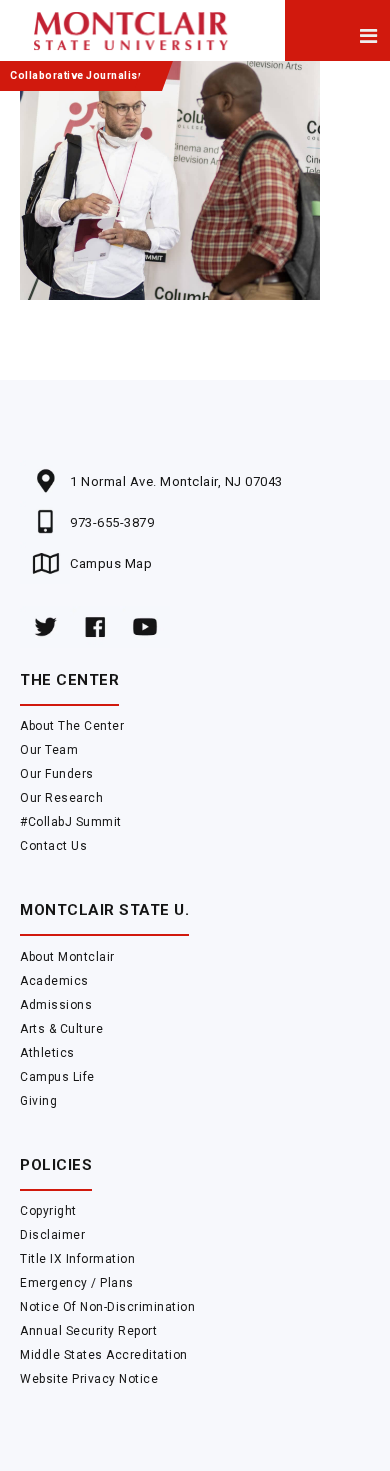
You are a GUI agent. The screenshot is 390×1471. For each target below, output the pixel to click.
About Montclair (67, 957)
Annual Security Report (88, 1331)
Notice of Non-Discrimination (107, 1307)
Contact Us (53, 846)
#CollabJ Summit (71, 822)
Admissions (56, 1005)
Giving (38, 1101)
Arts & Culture (61, 1029)
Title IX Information (77, 1259)
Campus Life (57, 1077)
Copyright (48, 1211)
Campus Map (111, 563)
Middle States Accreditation (104, 1355)
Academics (54, 981)
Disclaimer (52, 1235)
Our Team (49, 750)
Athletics (47, 1053)
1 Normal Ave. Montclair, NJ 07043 (176, 481)
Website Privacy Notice (89, 1379)
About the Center (72, 726)
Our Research (61, 798)
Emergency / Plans (77, 1283)
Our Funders (57, 774)
